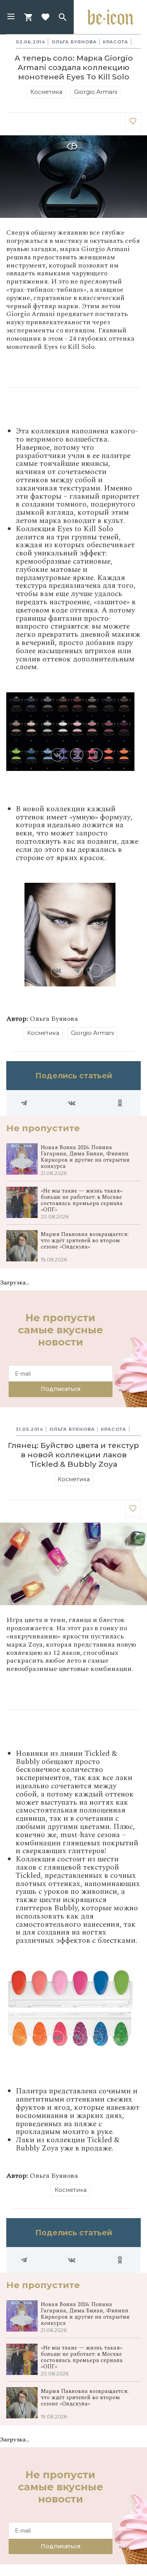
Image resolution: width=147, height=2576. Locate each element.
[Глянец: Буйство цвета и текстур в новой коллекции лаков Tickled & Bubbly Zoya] (133, 1510)
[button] (11, 17)
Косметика (46, 92)
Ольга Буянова (74, 42)
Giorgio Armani (96, 92)
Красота (115, 42)
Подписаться (61, 1389)
